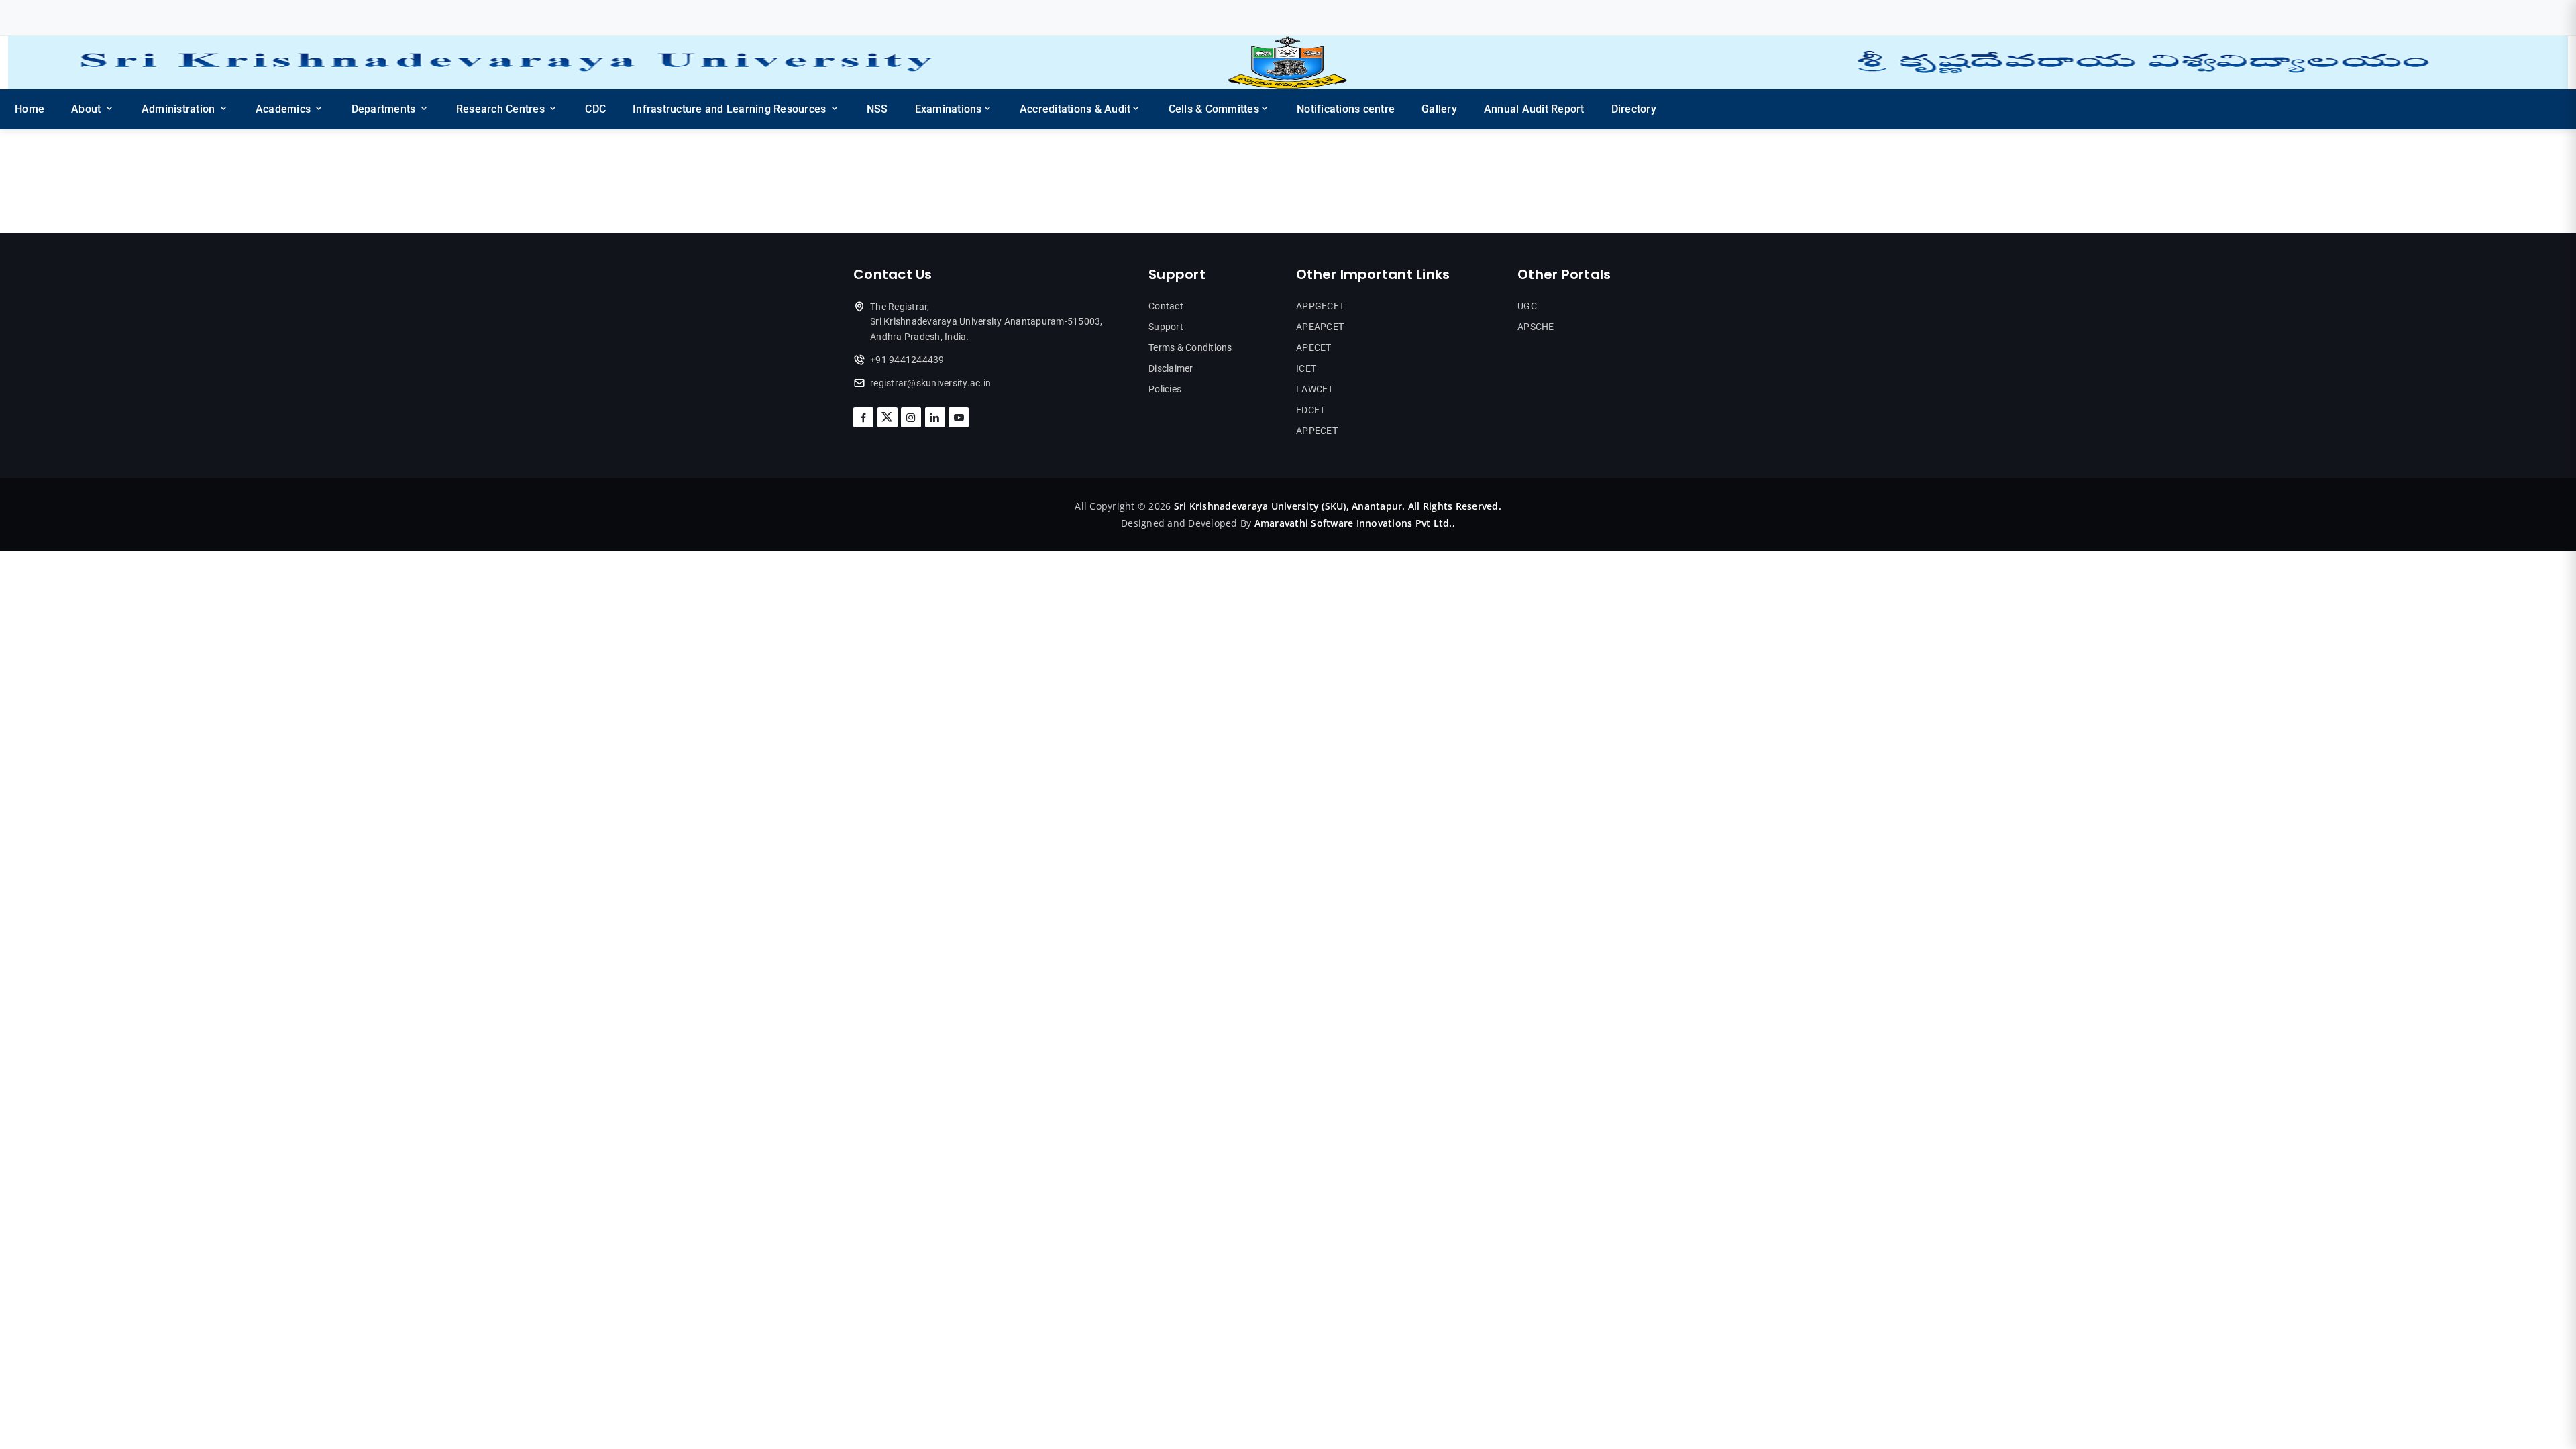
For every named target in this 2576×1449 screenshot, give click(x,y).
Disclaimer (1171, 368)
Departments (385, 109)
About (88, 109)
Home (30, 109)
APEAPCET (1320, 327)
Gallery (1439, 109)
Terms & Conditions (1190, 347)
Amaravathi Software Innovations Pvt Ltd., (1355, 523)
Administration (180, 109)
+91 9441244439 (907, 360)
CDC (595, 109)
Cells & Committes (1214, 109)
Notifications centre (1346, 109)
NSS (877, 109)
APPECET (1317, 431)
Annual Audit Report (1534, 109)
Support (1166, 327)
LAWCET (1315, 389)
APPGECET (1320, 306)
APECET (1314, 347)
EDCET (1310, 410)
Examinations (949, 109)
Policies (1165, 389)
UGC (1527, 306)
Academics (285, 109)
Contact (1166, 306)
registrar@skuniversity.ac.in (930, 383)
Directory (1634, 109)
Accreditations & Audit (1075, 109)
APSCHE (1536, 327)
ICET (1306, 368)
